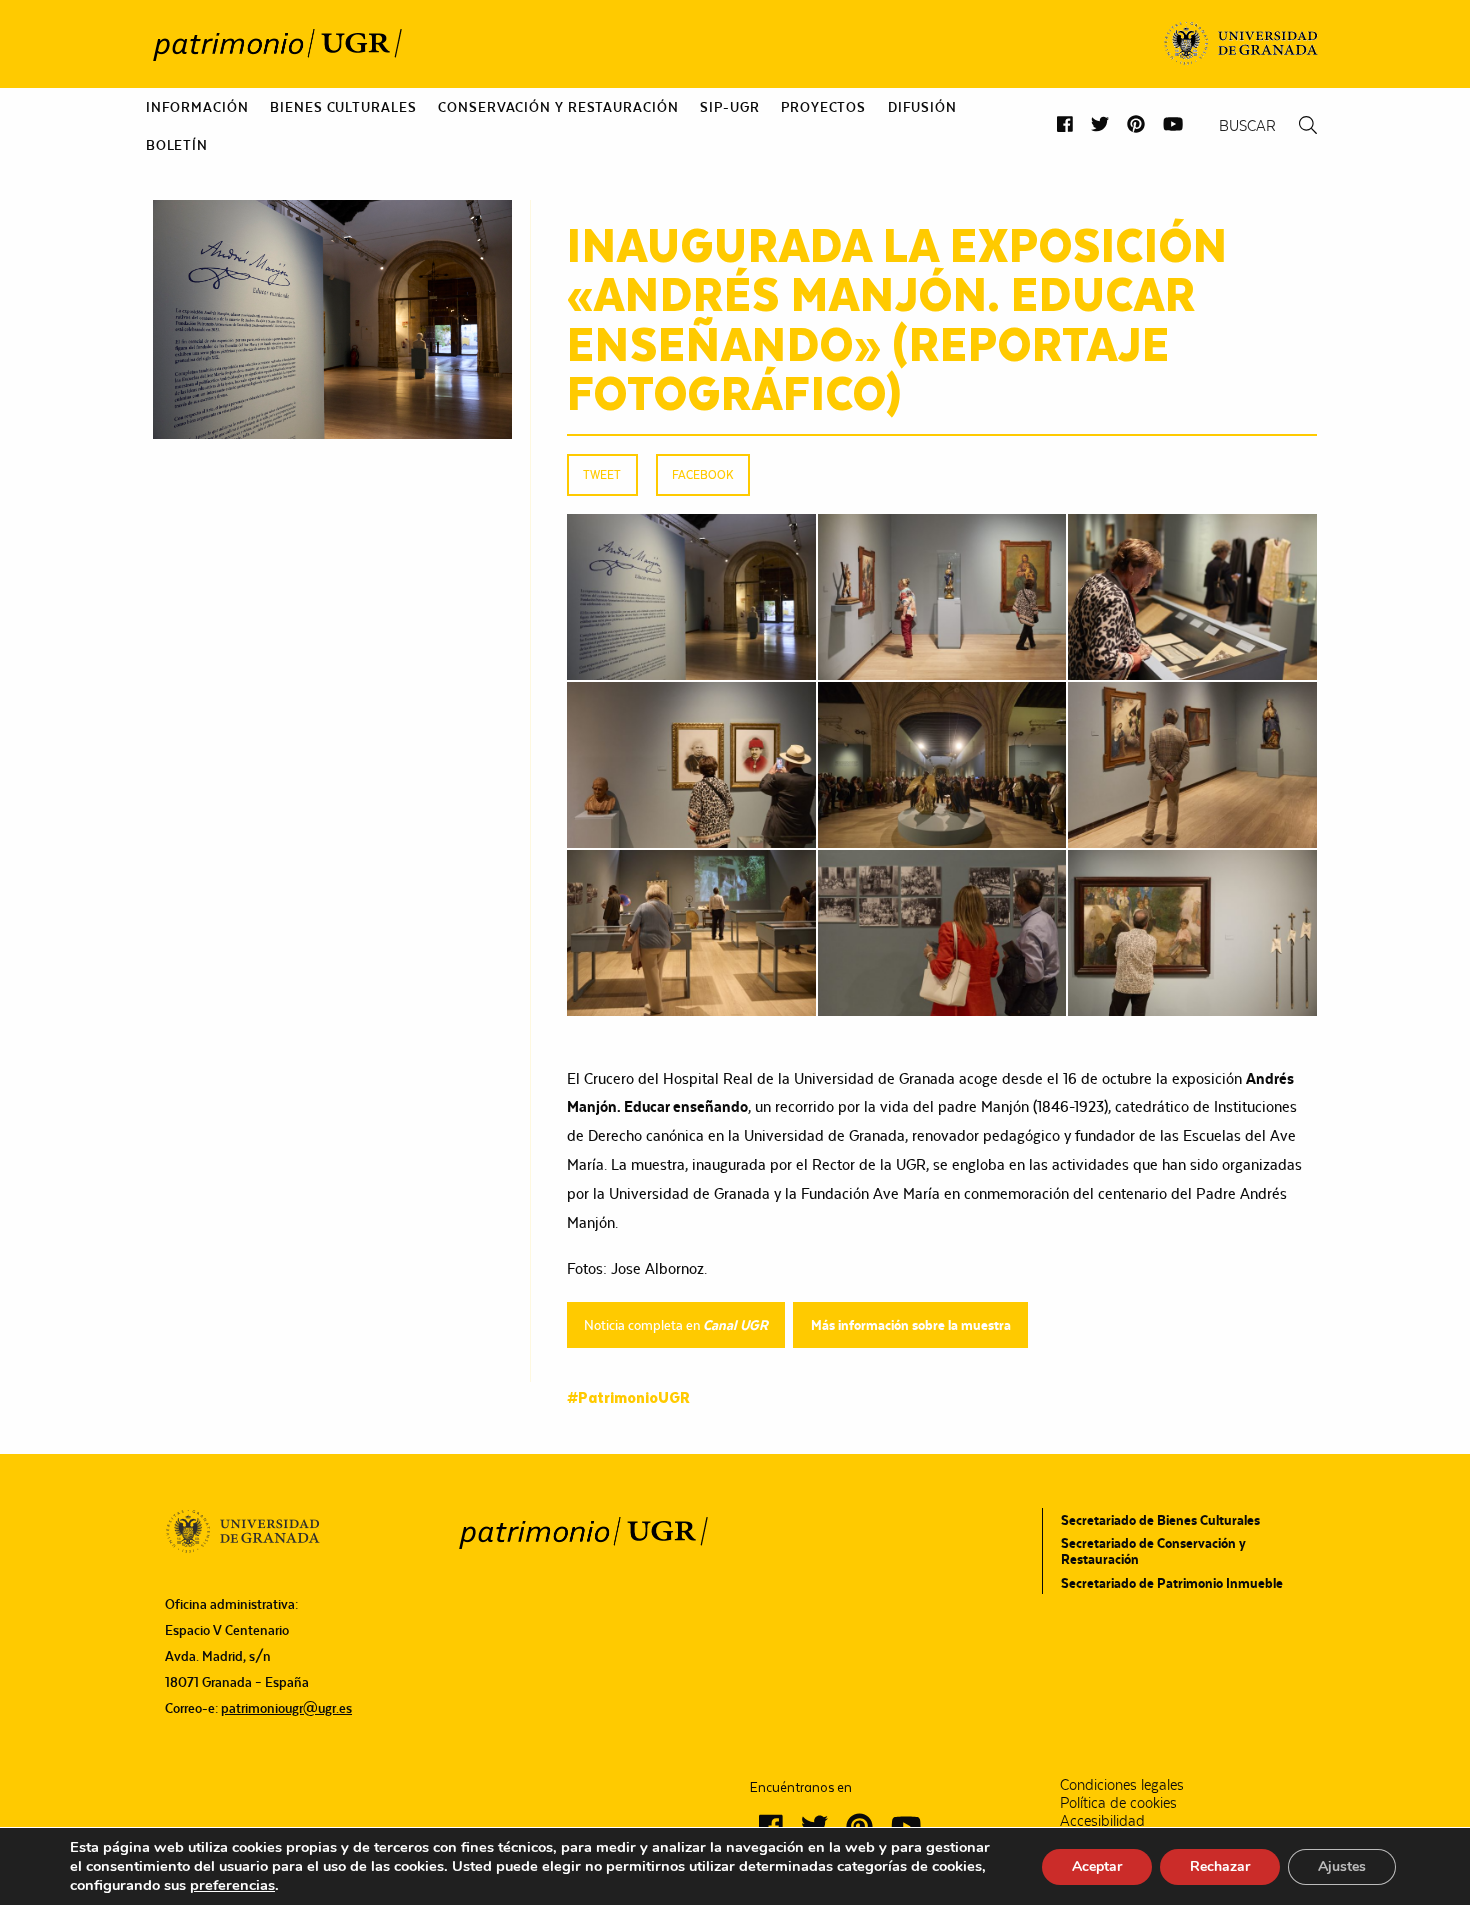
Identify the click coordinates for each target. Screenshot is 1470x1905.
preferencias (232, 1885)
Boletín (177, 145)
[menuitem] (197, 107)
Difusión (922, 107)
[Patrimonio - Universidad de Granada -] (277, 44)
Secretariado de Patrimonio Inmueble (1172, 1583)
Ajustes (1342, 1866)
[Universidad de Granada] (1241, 44)
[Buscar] (1308, 125)
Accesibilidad (1102, 1821)
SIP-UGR (729, 107)
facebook (702, 474)
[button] (1065, 124)
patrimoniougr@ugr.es (286, 1708)
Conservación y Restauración (558, 107)
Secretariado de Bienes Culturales (1160, 1520)
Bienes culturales (343, 107)
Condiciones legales (1122, 1785)
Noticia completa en (676, 1325)
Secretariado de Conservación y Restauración (1153, 1551)
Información (197, 107)
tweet (602, 474)
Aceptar (1097, 1866)
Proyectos (823, 107)
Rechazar (1220, 1866)
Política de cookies (1118, 1803)
